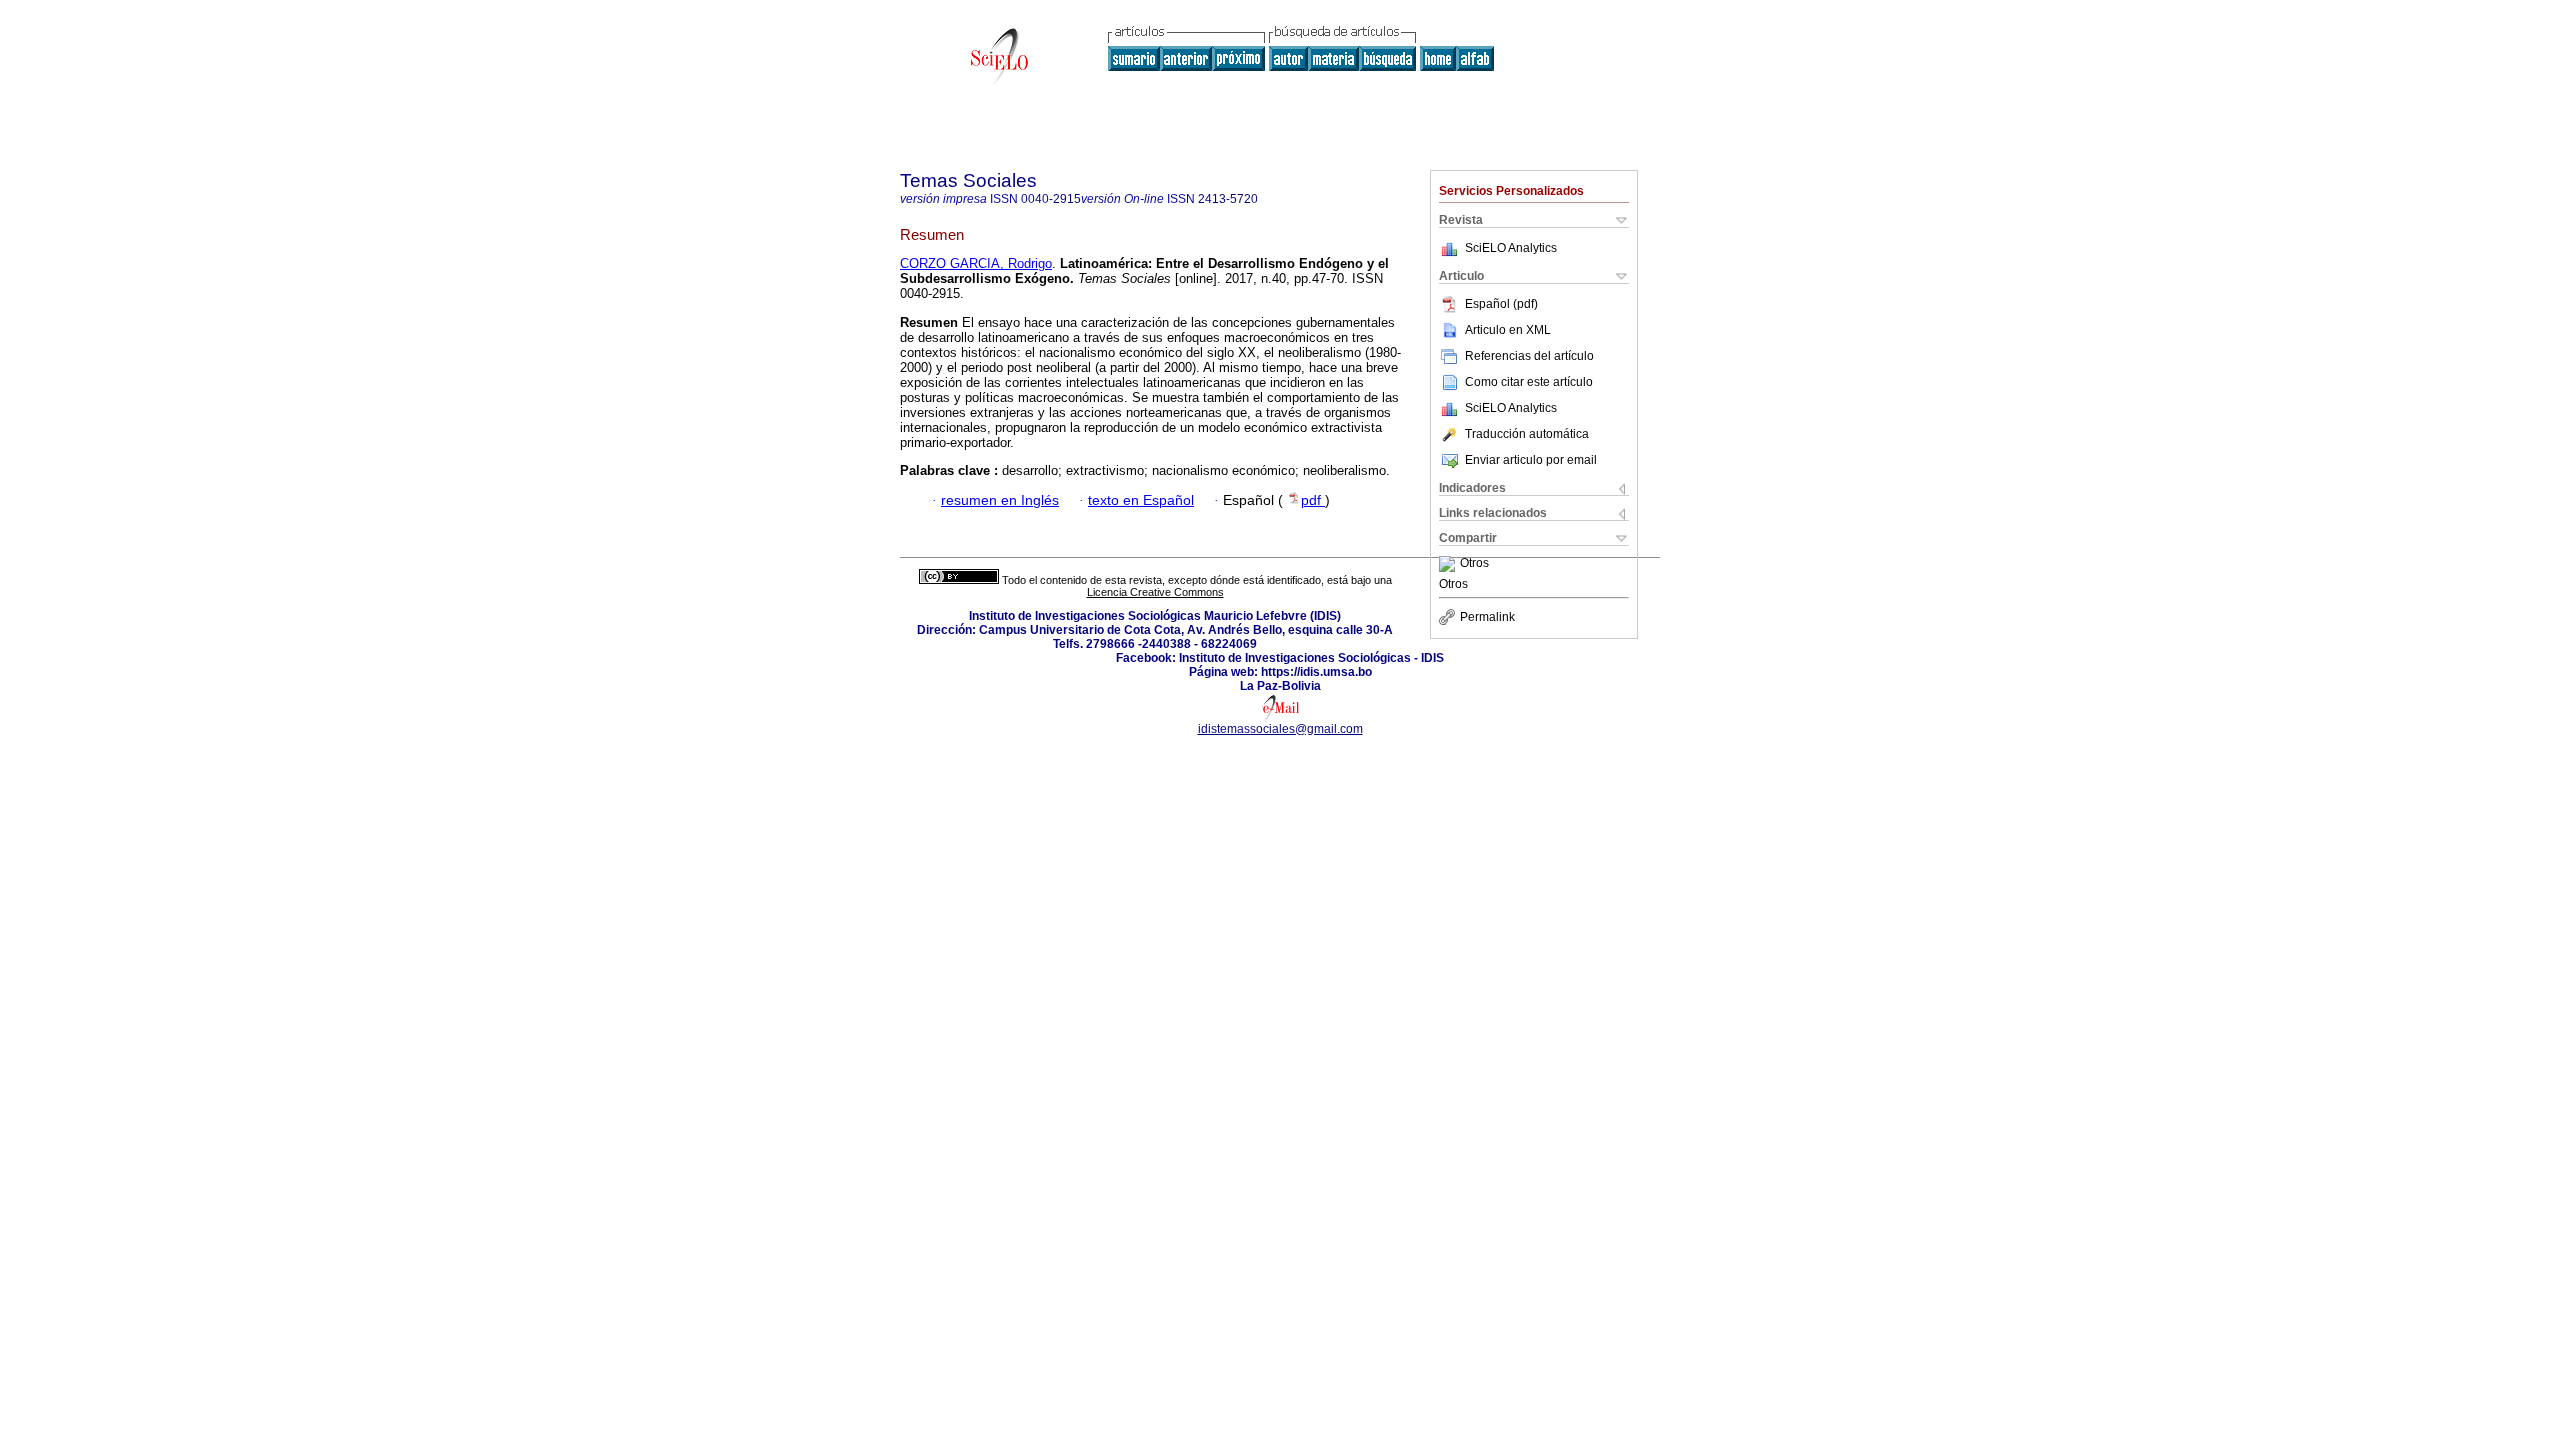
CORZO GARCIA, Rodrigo (976, 263)
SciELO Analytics (1511, 248)
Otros (1474, 564)
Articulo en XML (1508, 330)
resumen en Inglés (1000, 500)
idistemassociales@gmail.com (1280, 729)
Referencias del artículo (1529, 356)
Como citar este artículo (1529, 382)
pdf (1313, 500)
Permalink (1487, 617)
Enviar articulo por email (1531, 460)
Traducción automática (1527, 434)
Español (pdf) (1501, 304)
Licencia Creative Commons (1155, 592)
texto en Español (1141, 500)
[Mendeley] (1449, 564)
